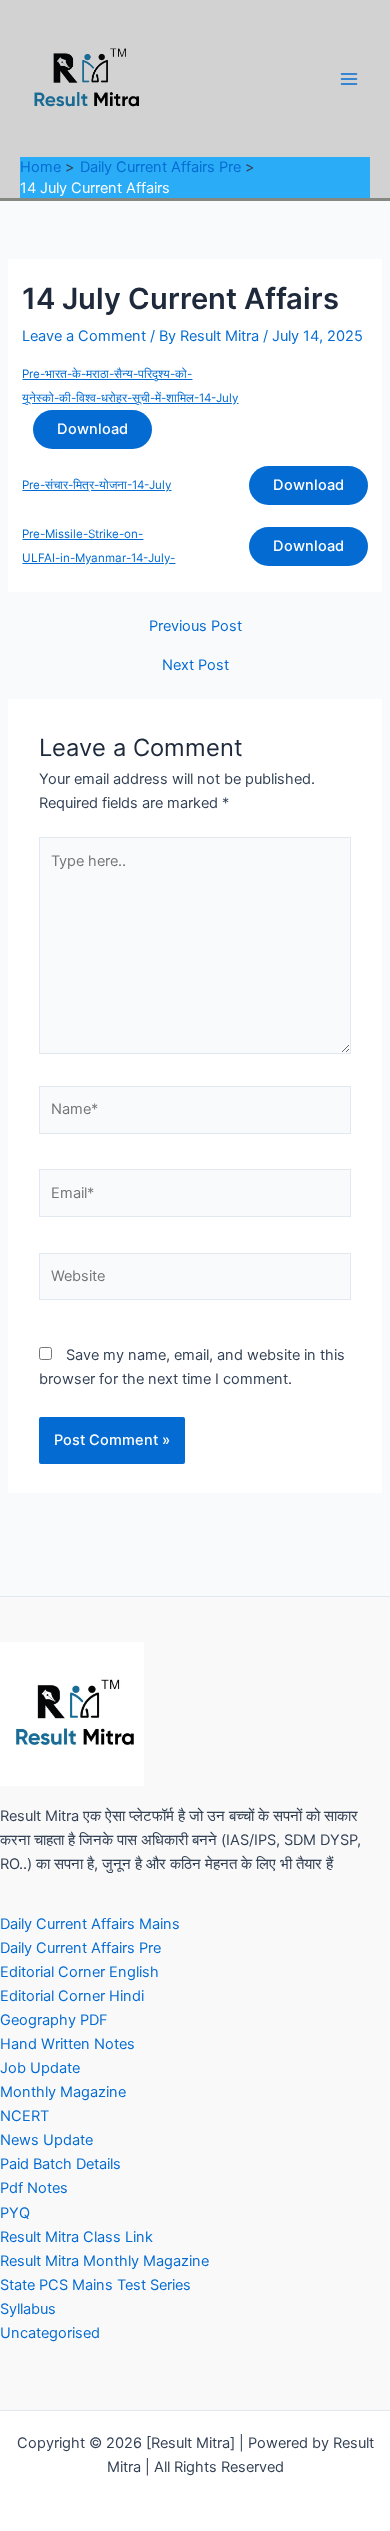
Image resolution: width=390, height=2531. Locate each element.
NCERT (24, 2116)
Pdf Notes (34, 2188)
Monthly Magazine (63, 2092)
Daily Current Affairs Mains (90, 1924)
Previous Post (195, 626)
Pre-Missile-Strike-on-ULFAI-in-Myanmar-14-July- (98, 546)
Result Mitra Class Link (76, 2237)
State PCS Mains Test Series (95, 2285)
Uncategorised (50, 2333)
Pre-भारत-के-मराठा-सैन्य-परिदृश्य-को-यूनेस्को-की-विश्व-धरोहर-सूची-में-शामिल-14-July (130, 386)
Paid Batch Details (60, 2164)
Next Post (195, 665)
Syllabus (28, 2309)
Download (92, 429)
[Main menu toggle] (349, 79)
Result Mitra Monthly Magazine (104, 2261)
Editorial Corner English (79, 1972)
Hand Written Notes (67, 2044)
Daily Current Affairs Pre (80, 1948)
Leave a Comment (84, 336)
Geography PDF (54, 2020)
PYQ (15, 2213)
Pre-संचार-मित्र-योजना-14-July (96, 485)
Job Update (40, 2068)
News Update (46, 2140)
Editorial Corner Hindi (72, 1996)
